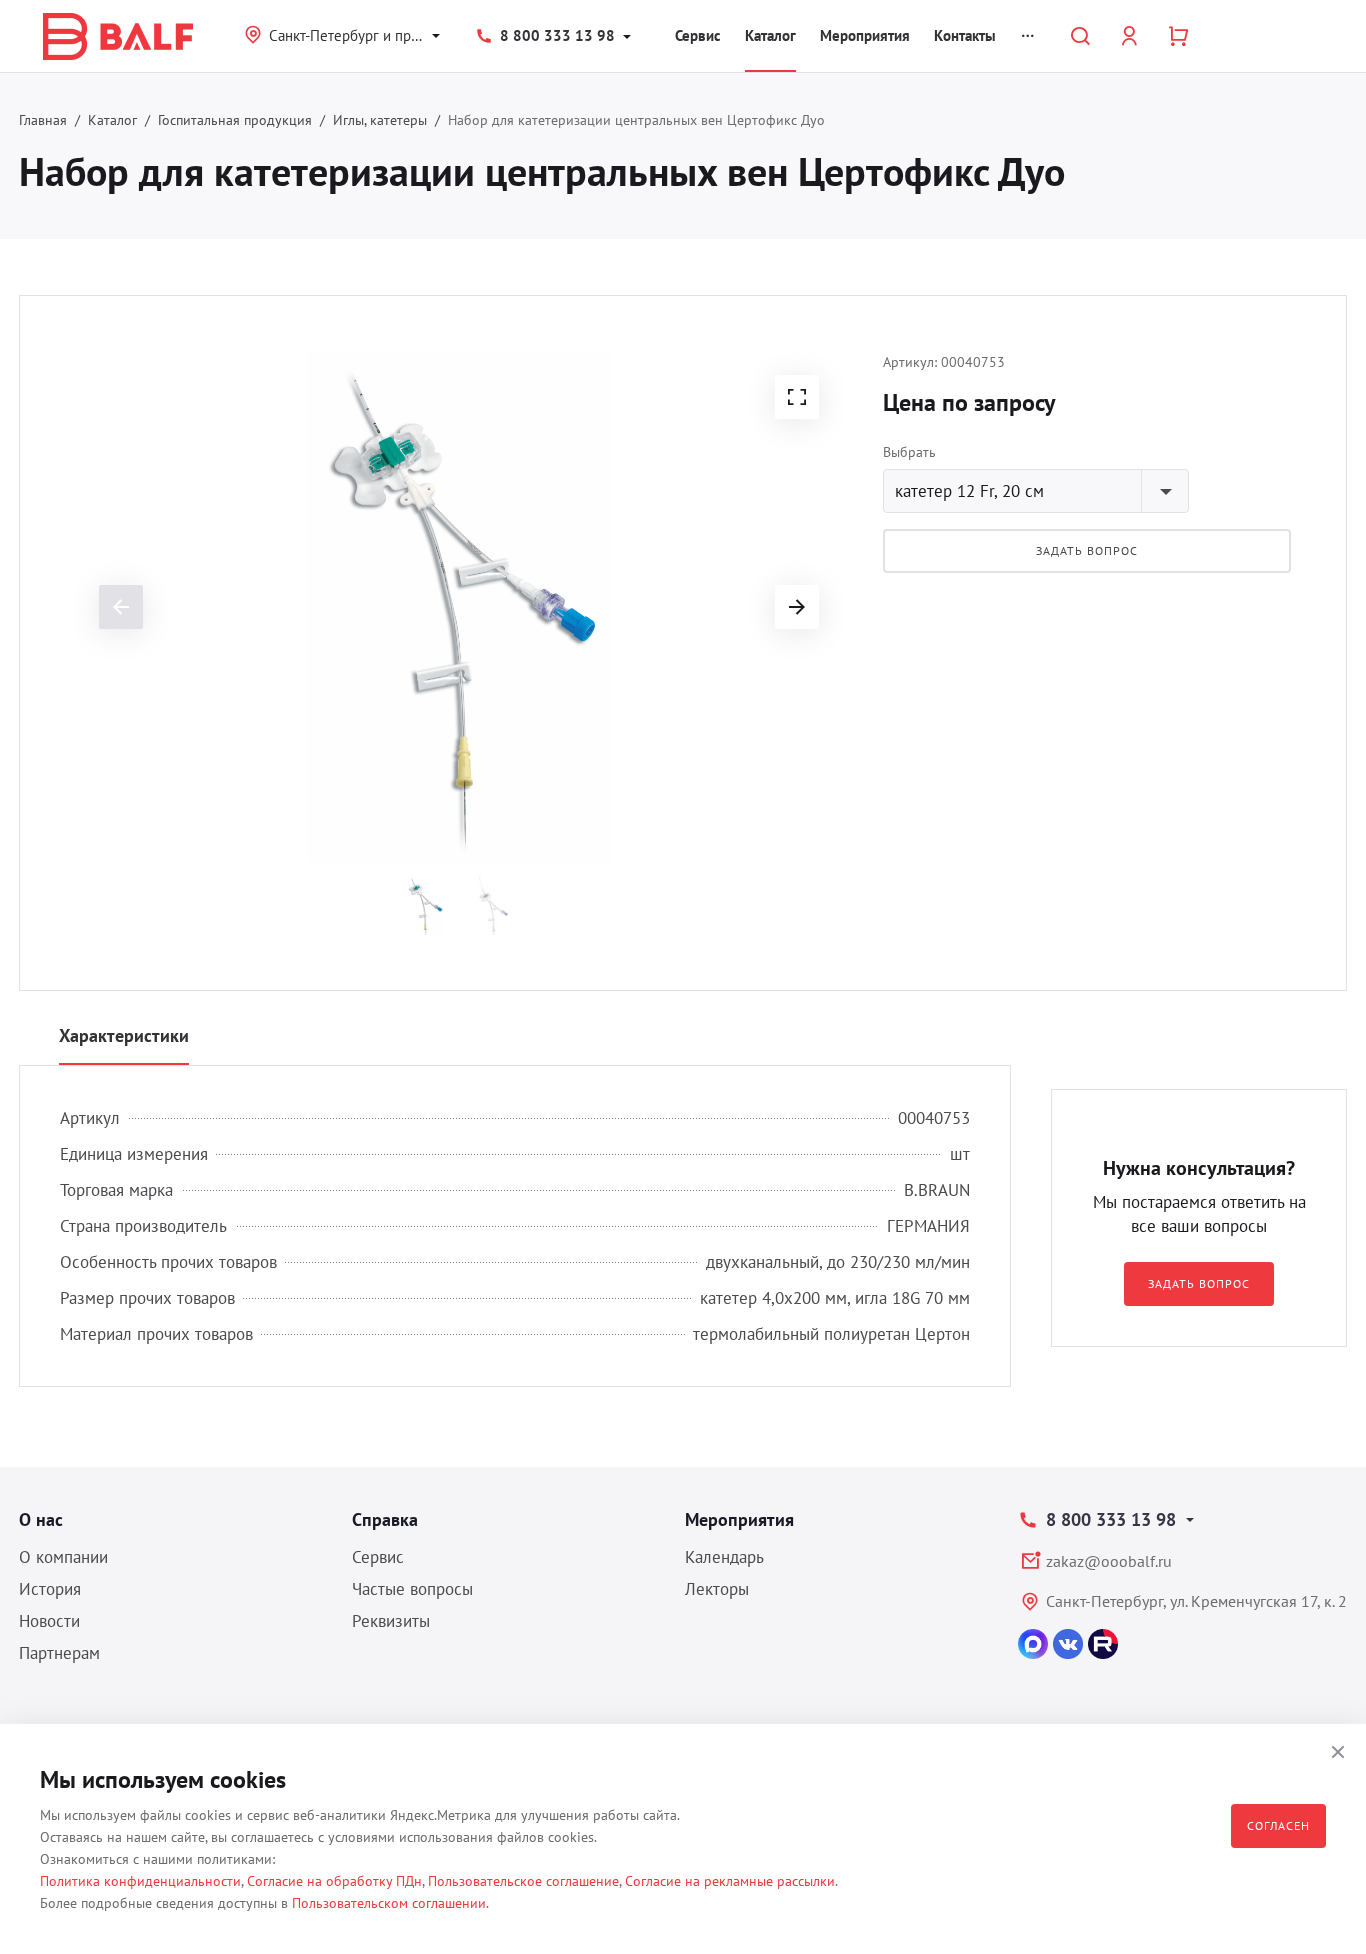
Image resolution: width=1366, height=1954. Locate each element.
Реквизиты (391, 1621)
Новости (49, 1621)
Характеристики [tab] (124, 1035)
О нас (41, 1519)
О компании (63, 1557)
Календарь (724, 1557)
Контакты (965, 35)
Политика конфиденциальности (140, 1881)
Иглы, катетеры (380, 120)
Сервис (698, 35)
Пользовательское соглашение (523, 1881)
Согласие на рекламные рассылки (730, 1881)
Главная (43, 120)
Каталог (770, 35)
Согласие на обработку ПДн (334, 1881)
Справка (385, 1519)
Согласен (1278, 1825)
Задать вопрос (1086, 550)
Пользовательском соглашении (389, 1903)
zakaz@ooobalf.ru (1109, 1561)
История (50, 1589)
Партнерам (59, 1653)
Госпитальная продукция (235, 120)
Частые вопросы (412, 1589)
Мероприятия (865, 35)
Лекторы (717, 1589)
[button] (797, 397)
